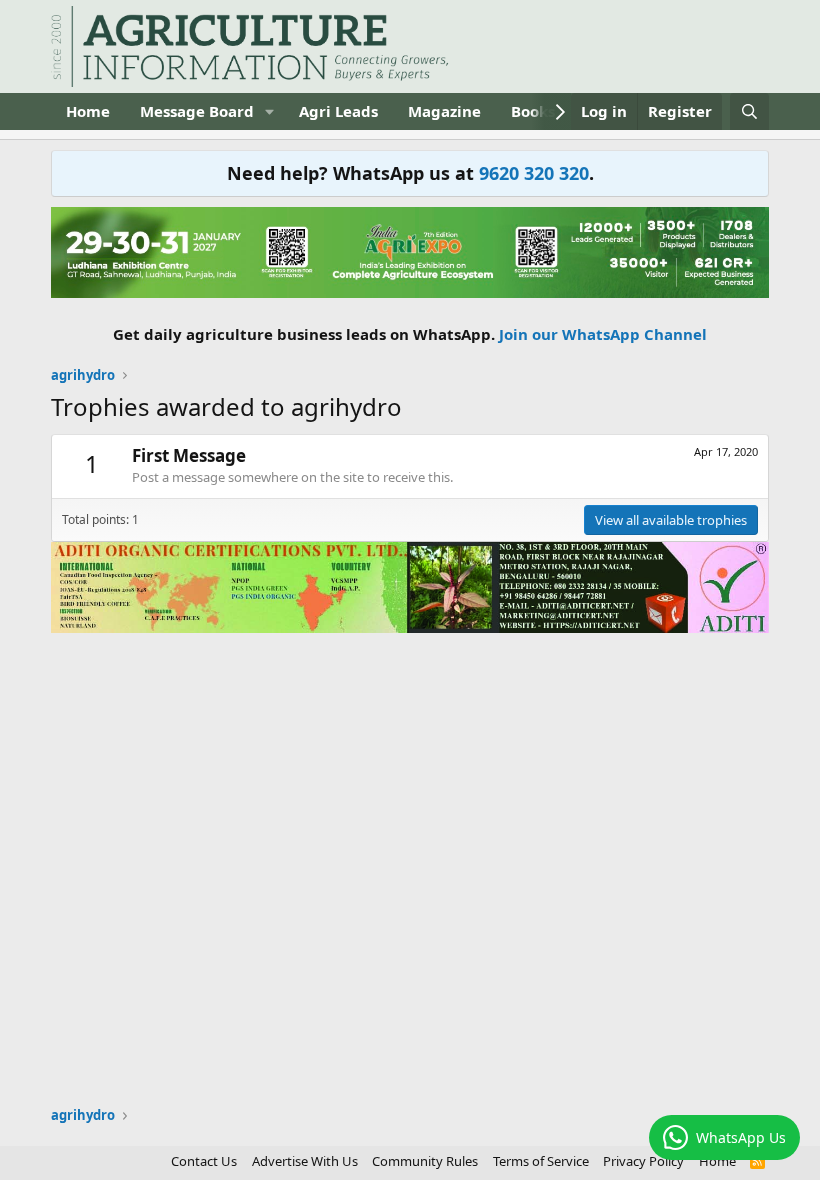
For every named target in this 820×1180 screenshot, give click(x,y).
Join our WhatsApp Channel (603, 334)
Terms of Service (541, 1161)
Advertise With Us (305, 1161)
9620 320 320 (534, 173)
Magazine (444, 111)
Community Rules (425, 1161)
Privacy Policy (643, 1161)
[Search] (749, 111)
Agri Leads (338, 111)
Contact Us (204, 1161)
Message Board (197, 111)
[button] (270, 111)
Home (88, 111)
